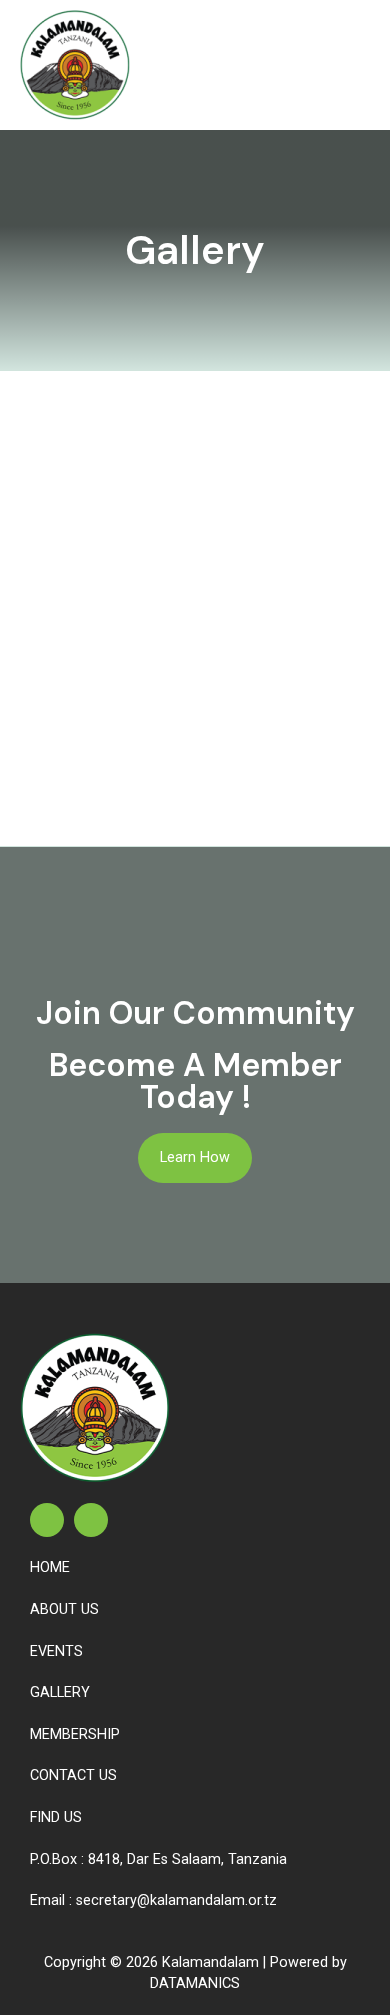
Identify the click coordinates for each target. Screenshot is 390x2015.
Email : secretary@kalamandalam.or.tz (153, 1900)
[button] (354, 64)
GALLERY (60, 1692)
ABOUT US (64, 1609)
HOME (50, 1567)
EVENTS (56, 1651)
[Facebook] (47, 1520)
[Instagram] (91, 1520)
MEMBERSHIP (75, 1734)
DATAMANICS (195, 1983)
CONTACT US (73, 1775)
